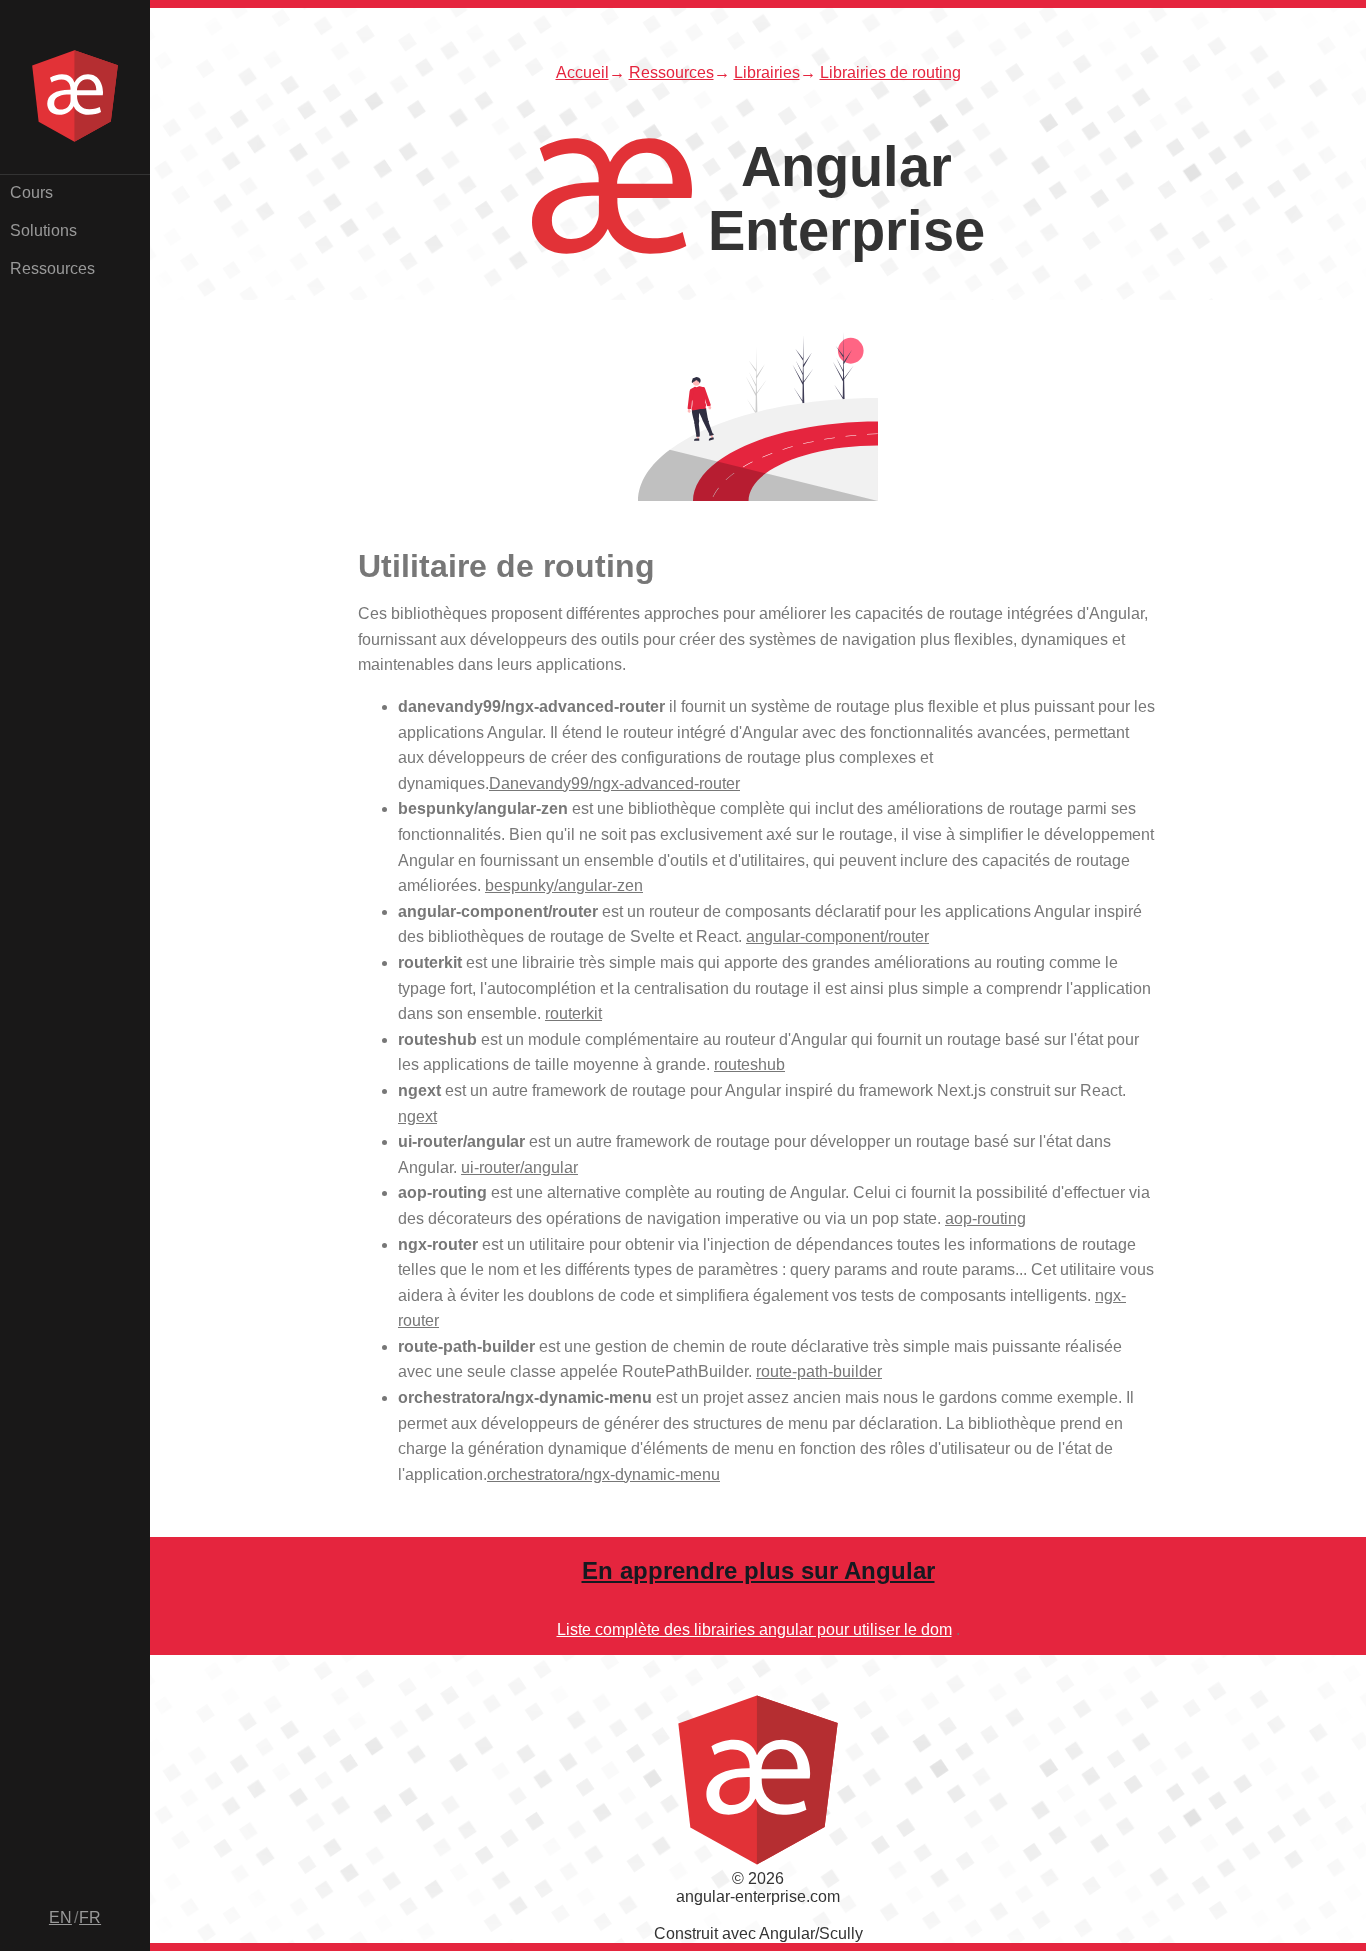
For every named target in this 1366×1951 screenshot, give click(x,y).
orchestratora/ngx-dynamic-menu (603, 1474)
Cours (31, 192)
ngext (417, 1116)
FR (90, 1917)
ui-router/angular (519, 1167)
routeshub (749, 1064)
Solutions (43, 230)
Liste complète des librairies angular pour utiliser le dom (754, 1629)
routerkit (573, 1013)
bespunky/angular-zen (564, 885)
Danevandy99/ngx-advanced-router (614, 783)
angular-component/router (837, 936)
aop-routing (985, 1218)
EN (60, 1917)
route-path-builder (819, 1371)
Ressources (52, 268)
